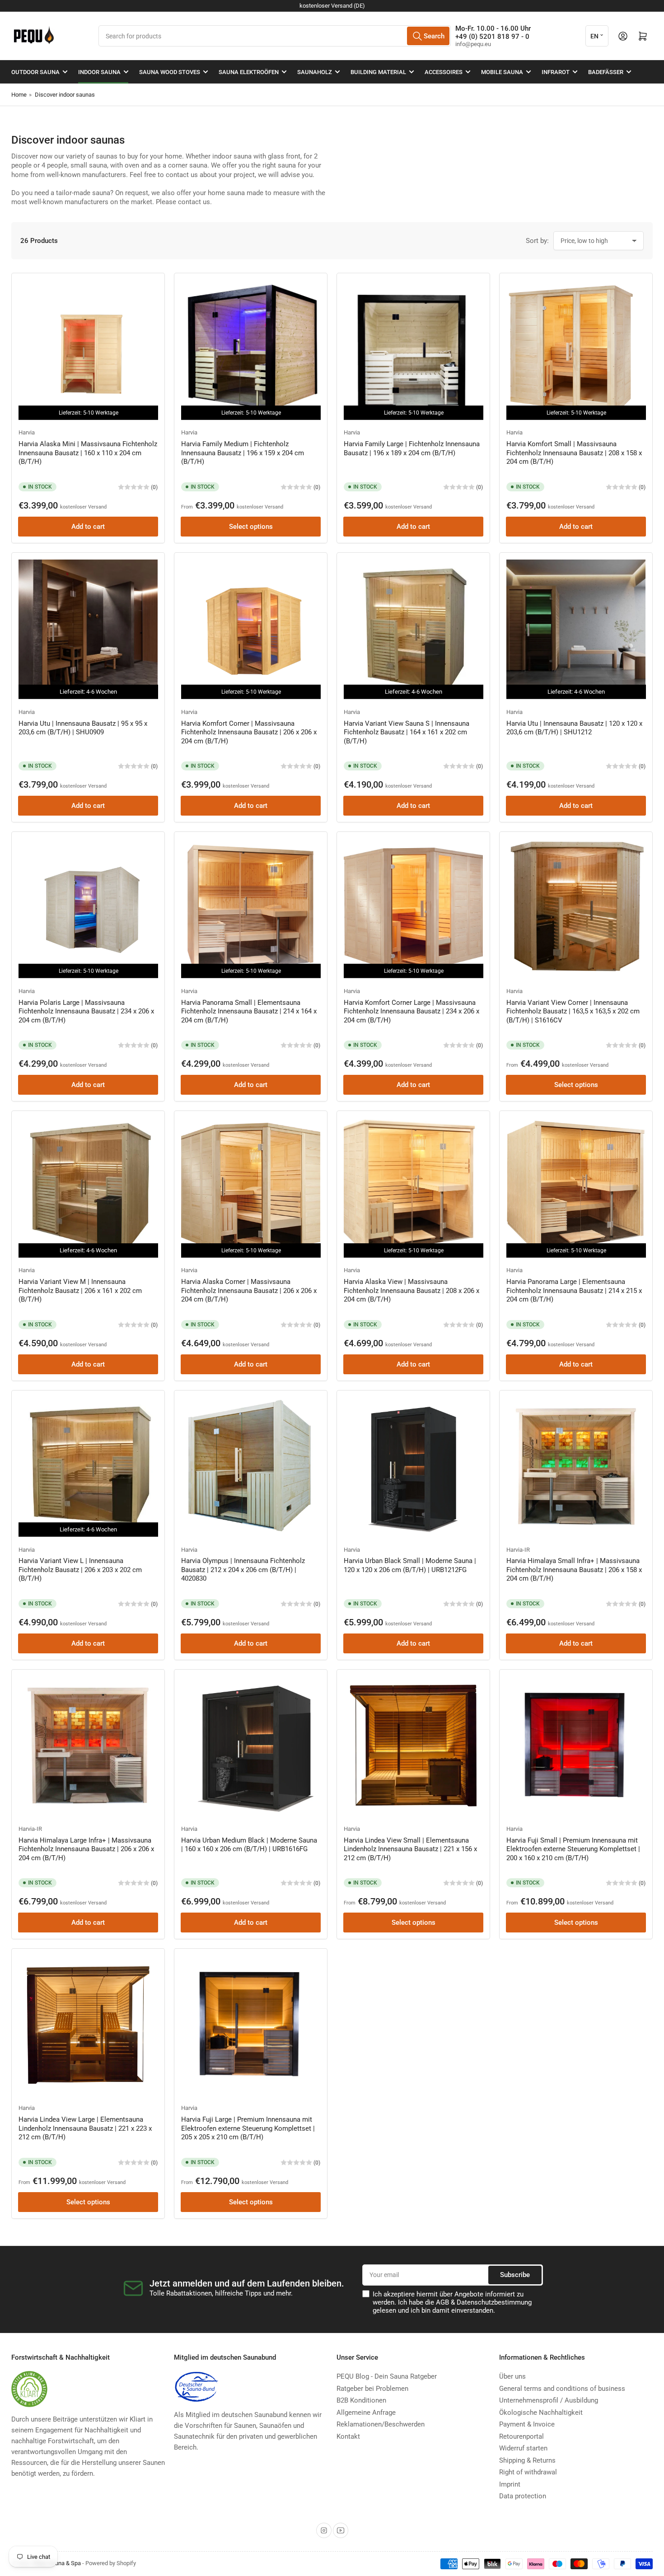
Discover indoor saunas (65, 95)
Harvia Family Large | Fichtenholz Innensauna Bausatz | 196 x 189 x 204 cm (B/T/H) (412, 448)
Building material (378, 72)
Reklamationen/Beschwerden (381, 2424)
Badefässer (606, 72)
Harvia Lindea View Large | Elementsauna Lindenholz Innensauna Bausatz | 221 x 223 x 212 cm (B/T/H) (85, 2128)
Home (19, 95)
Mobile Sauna (502, 72)
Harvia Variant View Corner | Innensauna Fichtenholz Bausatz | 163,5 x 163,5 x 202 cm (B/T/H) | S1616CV (573, 1011)
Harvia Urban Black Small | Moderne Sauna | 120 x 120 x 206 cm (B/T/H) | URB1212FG (410, 1565)
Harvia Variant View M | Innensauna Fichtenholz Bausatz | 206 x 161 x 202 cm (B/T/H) (80, 1290)
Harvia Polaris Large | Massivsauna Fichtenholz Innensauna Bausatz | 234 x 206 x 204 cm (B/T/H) (86, 1011)
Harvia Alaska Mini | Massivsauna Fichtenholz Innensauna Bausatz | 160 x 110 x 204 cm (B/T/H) (88, 453)
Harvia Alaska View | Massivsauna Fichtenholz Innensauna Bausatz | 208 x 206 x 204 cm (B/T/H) (411, 1290)
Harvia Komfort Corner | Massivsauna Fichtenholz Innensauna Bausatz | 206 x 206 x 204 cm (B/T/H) (249, 732)
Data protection (523, 2496)
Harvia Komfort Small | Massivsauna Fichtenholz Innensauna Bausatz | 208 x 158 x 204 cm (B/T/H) (574, 453)
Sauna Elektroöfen (249, 72)
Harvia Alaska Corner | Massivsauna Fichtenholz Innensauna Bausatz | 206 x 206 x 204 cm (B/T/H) (249, 1290)
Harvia (27, 432)
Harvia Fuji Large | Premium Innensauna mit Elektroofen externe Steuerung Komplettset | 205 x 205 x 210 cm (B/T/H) (248, 2128)
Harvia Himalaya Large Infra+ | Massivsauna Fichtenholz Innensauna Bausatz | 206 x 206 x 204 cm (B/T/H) (86, 1849)
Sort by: (537, 241)
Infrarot (556, 72)
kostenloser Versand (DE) (332, 6)
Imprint (510, 2484)
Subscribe (515, 2275)
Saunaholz (315, 72)
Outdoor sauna (35, 72)
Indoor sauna (99, 72)
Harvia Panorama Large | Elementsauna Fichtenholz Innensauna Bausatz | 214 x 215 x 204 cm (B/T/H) (574, 1290)
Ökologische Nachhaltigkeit (541, 2413)
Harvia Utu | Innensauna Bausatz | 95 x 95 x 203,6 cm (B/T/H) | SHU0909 (83, 728)
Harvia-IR (518, 1550)
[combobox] (275, 36)
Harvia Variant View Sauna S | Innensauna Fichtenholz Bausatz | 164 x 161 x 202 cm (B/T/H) (407, 732)
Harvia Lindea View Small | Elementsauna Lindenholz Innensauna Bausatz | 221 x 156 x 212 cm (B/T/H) (410, 1849)
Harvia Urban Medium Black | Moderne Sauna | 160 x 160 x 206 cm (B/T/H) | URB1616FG (249, 1845)
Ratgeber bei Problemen (372, 2389)
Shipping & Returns (527, 2460)
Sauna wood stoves (170, 72)
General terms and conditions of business (562, 2389)
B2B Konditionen (361, 2400)
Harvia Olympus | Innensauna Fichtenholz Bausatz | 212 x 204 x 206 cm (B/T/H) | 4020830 (243, 1570)
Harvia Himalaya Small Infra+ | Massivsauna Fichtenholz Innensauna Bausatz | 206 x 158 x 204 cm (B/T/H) (574, 1570)
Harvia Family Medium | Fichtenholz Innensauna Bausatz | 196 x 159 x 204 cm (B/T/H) (243, 453)
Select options (251, 527)
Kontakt (348, 2436)
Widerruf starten (523, 2448)
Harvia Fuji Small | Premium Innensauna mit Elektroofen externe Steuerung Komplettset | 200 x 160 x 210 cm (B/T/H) (573, 1849)
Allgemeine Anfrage (366, 2413)
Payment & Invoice (527, 2424)
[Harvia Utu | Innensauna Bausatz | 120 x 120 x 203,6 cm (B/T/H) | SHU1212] (576, 629)
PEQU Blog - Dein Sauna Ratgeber (387, 2376)
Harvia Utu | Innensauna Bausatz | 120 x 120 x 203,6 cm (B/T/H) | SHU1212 (574, 728)
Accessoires (444, 72)
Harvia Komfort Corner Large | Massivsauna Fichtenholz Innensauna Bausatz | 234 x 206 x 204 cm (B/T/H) (411, 1011)
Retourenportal (521, 2436)
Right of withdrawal (528, 2472)
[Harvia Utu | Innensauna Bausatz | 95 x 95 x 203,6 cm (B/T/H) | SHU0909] (88, 629)
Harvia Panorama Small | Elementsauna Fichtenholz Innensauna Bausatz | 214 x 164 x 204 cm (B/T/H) (249, 1011)
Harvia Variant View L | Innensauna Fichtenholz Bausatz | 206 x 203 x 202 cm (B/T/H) (80, 1570)
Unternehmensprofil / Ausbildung (549, 2400)
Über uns (512, 2376)
